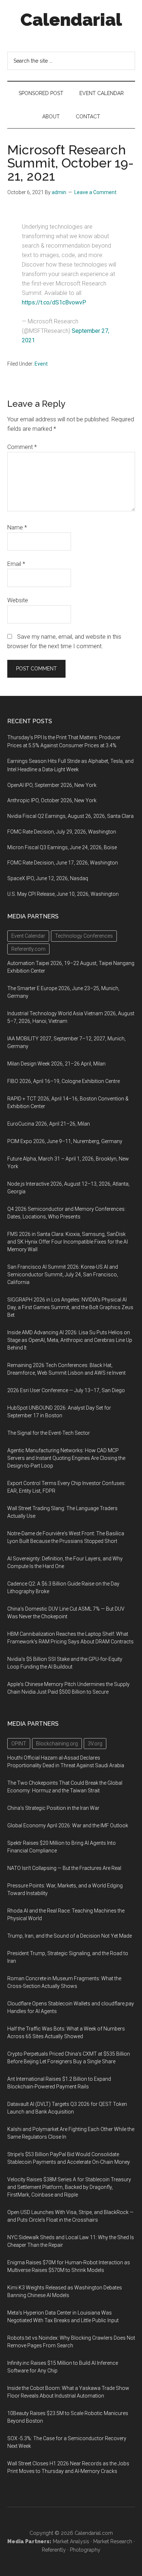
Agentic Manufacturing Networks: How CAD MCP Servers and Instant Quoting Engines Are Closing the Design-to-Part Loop (66, 1458)
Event (41, 364)
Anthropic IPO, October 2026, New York (52, 800)
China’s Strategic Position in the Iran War (53, 1808)
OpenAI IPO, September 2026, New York (52, 785)
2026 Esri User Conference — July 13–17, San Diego (66, 1390)
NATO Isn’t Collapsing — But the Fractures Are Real (64, 1868)
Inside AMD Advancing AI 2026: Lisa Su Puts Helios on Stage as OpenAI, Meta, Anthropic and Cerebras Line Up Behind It (70, 1340)
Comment (22, 447)
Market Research (113, 2541)
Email (16, 564)
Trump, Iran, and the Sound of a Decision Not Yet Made (70, 1936)
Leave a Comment (95, 192)
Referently (54, 2550)
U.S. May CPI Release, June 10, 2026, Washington (63, 894)
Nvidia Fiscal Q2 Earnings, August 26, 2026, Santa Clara (70, 816)
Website (18, 600)
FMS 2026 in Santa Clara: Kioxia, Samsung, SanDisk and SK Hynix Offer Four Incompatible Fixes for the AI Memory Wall (68, 1242)
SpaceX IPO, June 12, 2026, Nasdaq (48, 878)
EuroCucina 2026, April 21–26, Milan (49, 1124)
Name (17, 527)
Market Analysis (71, 2541)
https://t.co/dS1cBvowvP (54, 302)
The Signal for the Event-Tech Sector (49, 1433)
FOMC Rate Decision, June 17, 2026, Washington (63, 863)
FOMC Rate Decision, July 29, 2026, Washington (62, 832)
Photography (85, 2550)
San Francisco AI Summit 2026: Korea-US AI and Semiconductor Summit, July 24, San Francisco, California (63, 1275)
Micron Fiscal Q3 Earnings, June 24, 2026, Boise (62, 847)
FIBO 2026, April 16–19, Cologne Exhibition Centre (64, 1081)
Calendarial (71, 20)
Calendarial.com (94, 2533)
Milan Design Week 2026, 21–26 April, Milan (56, 1064)
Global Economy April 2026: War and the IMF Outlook (68, 1825)
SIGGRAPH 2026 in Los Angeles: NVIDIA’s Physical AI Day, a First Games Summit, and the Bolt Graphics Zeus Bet (70, 1307)
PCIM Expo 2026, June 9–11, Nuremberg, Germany (65, 1141)
